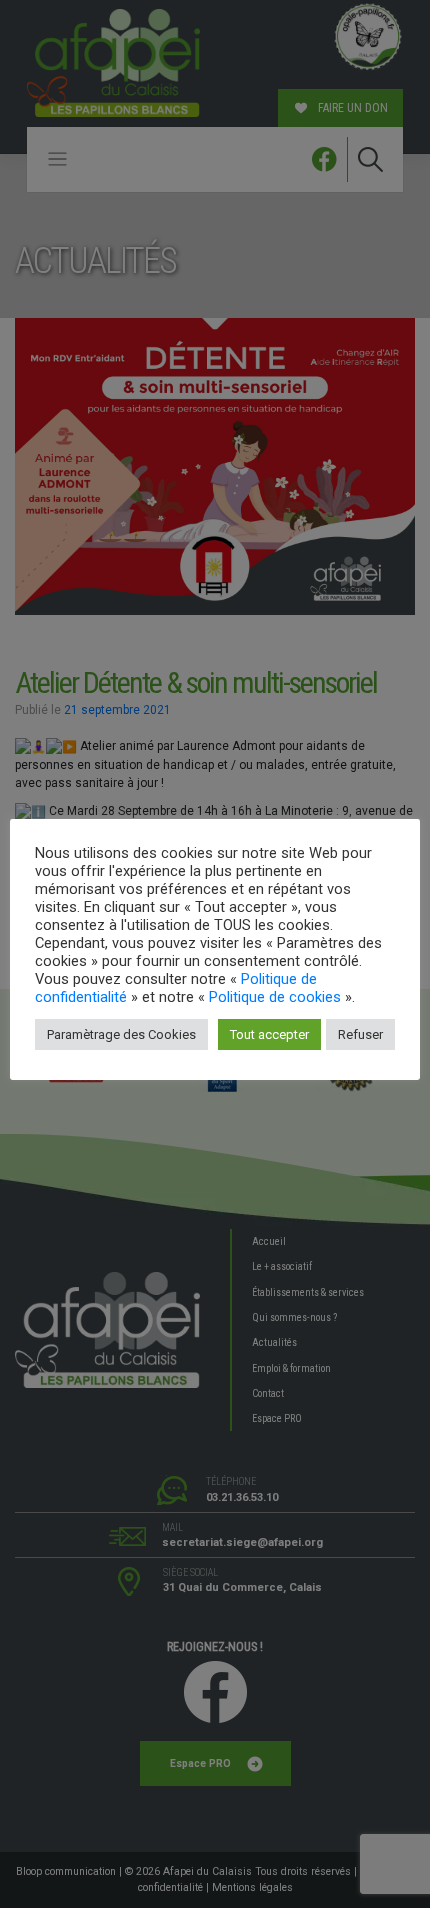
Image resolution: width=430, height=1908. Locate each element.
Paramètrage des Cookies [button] (121, 1034)
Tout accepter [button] (269, 1034)
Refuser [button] (360, 1034)
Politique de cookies (275, 997)
